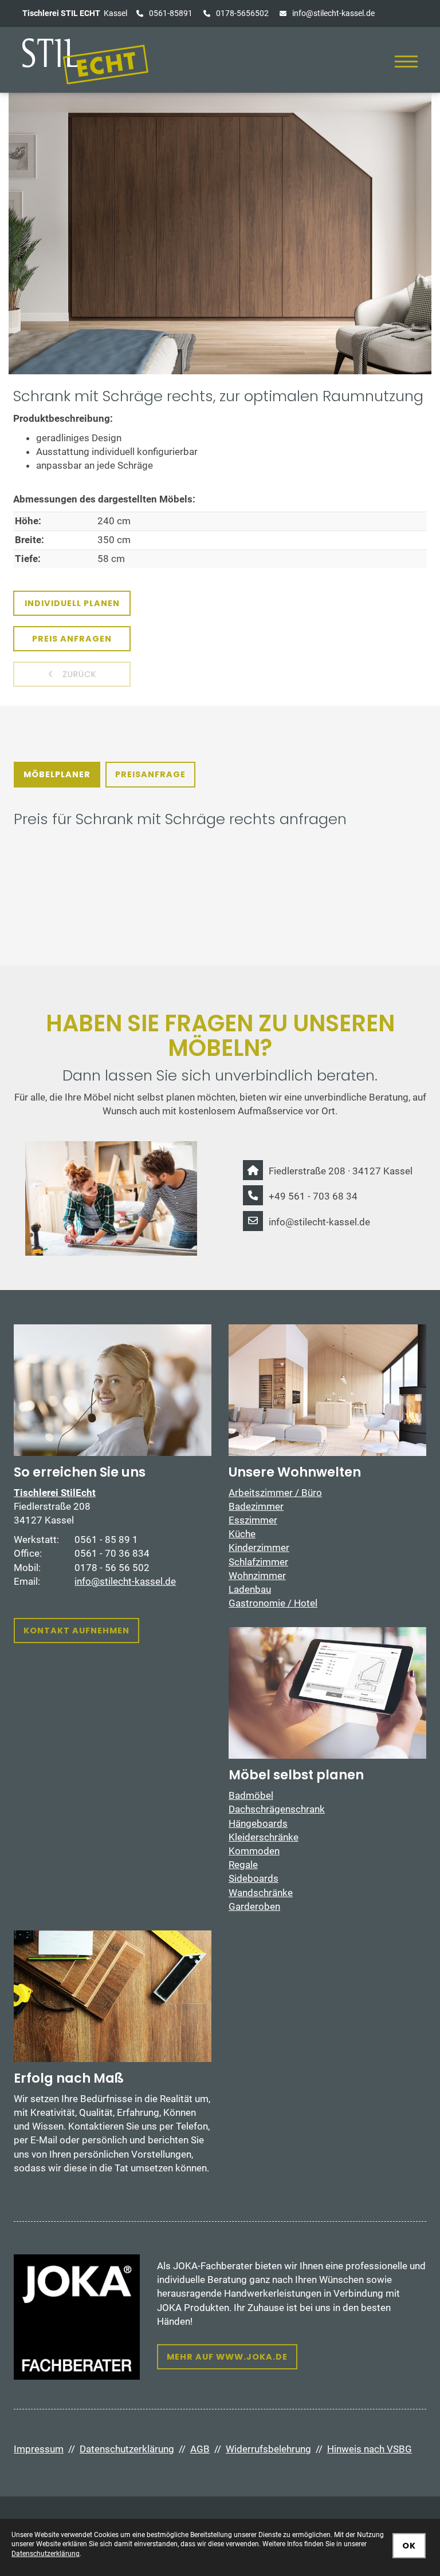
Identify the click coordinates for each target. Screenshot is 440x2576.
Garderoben (254, 1906)
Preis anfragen (72, 639)
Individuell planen (72, 603)
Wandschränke (261, 1893)
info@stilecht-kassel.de (333, 13)
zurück (78, 674)
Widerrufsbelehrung (268, 2449)
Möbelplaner (57, 774)
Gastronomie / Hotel (273, 1603)
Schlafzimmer (258, 1562)
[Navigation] (406, 62)
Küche (242, 1534)
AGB (200, 2449)
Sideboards (254, 1878)
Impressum (39, 2449)
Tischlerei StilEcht (55, 1493)
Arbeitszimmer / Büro (275, 1493)
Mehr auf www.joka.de (227, 2357)
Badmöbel (251, 1795)
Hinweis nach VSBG (370, 2449)
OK (409, 2546)
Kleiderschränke (264, 1837)
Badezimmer (256, 1506)
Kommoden (254, 1851)
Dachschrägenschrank (277, 1809)
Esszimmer (253, 1520)
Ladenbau (250, 1589)
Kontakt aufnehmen (76, 1631)
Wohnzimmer (257, 1576)
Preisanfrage (150, 774)
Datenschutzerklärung (127, 2449)
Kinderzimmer (259, 1548)
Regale (243, 1865)
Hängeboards (258, 1823)
